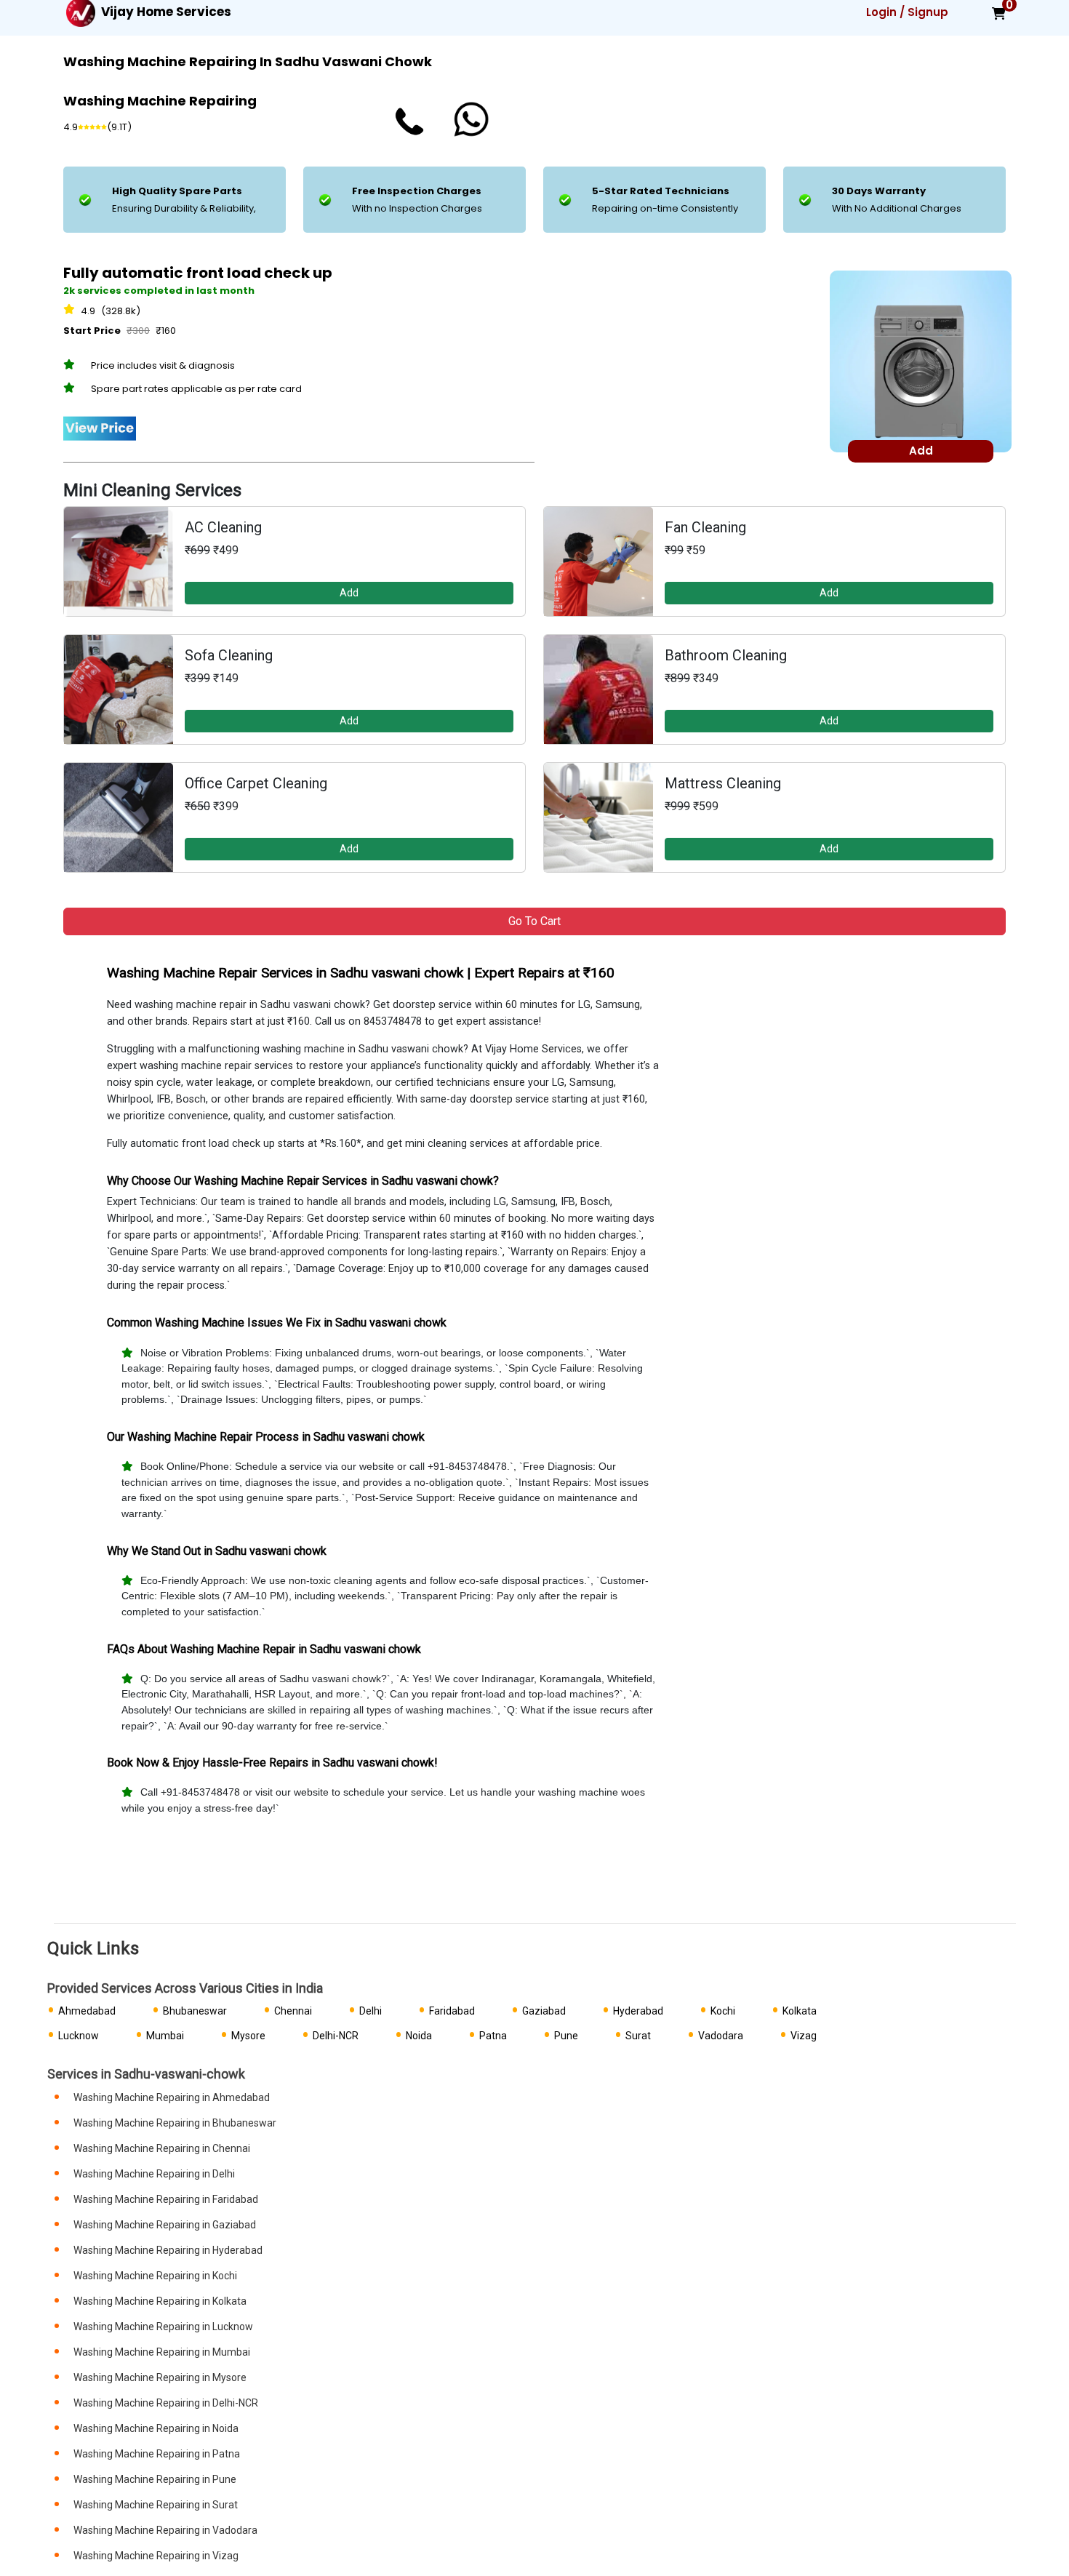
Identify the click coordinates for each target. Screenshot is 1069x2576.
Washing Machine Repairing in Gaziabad (165, 2225)
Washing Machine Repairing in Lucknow (163, 2327)
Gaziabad (544, 2011)
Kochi (723, 2011)
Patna (493, 2036)
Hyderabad (638, 2011)
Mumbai (165, 2036)
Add (349, 593)
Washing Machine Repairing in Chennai (162, 2148)
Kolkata (800, 2011)
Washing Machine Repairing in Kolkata (160, 2301)
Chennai (293, 2011)
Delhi (371, 2011)
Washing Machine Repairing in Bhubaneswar (175, 2123)
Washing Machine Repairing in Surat (156, 2505)
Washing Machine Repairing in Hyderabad (168, 2250)
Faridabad (452, 2011)
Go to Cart (534, 921)
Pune (566, 2036)
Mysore (248, 2036)
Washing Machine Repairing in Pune (155, 2479)
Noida (419, 2036)
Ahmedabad (87, 2011)
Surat (638, 2036)
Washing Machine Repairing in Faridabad (166, 2199)
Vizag (804, 2036)
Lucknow (79, 2036)
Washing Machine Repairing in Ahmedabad (172, 2097)
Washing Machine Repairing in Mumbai (162, 2352)
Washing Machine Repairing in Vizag (156, 2556)
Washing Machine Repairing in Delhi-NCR (166, 2403)
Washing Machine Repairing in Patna (157, 2454)
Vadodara (721, 2036)
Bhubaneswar (195, 2011)
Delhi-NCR (336, 2036)
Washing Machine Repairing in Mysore (160, 2377)
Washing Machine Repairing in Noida (156, 2428)
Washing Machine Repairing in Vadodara (165, 2530)
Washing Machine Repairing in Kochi (155, 2276)
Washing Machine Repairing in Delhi (154, 2174)
